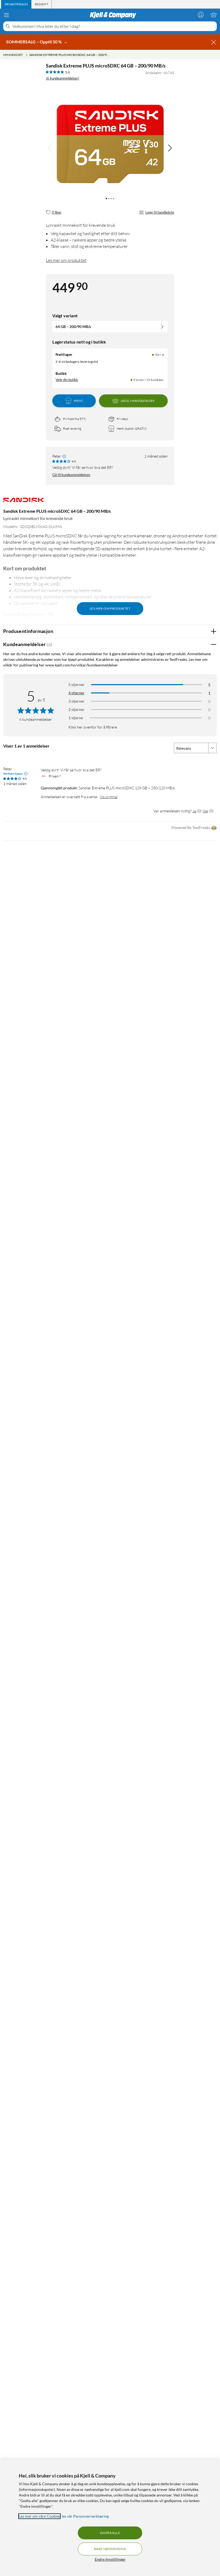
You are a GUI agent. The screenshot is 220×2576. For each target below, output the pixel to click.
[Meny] (6, 15)
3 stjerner (76, 701)
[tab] (16, 4)
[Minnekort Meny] (27, 55)
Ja (194, 811)
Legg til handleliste (160, 212)
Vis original (109, 797)
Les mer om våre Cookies (39, 2516)
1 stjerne (76, 718)
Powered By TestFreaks (191, 827)
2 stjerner (76, 709)
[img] (170, 148)
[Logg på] (201, 15)
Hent (78, 401)
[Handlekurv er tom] (214, 15)
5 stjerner (76, 684)
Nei (205, 811)
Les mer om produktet (66, 260)
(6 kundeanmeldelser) (63, 78)
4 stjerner (76, 693)
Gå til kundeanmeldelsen (71, 475)
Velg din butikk (67, 380)
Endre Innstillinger (110, 2559)
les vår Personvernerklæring (85, 2516)
